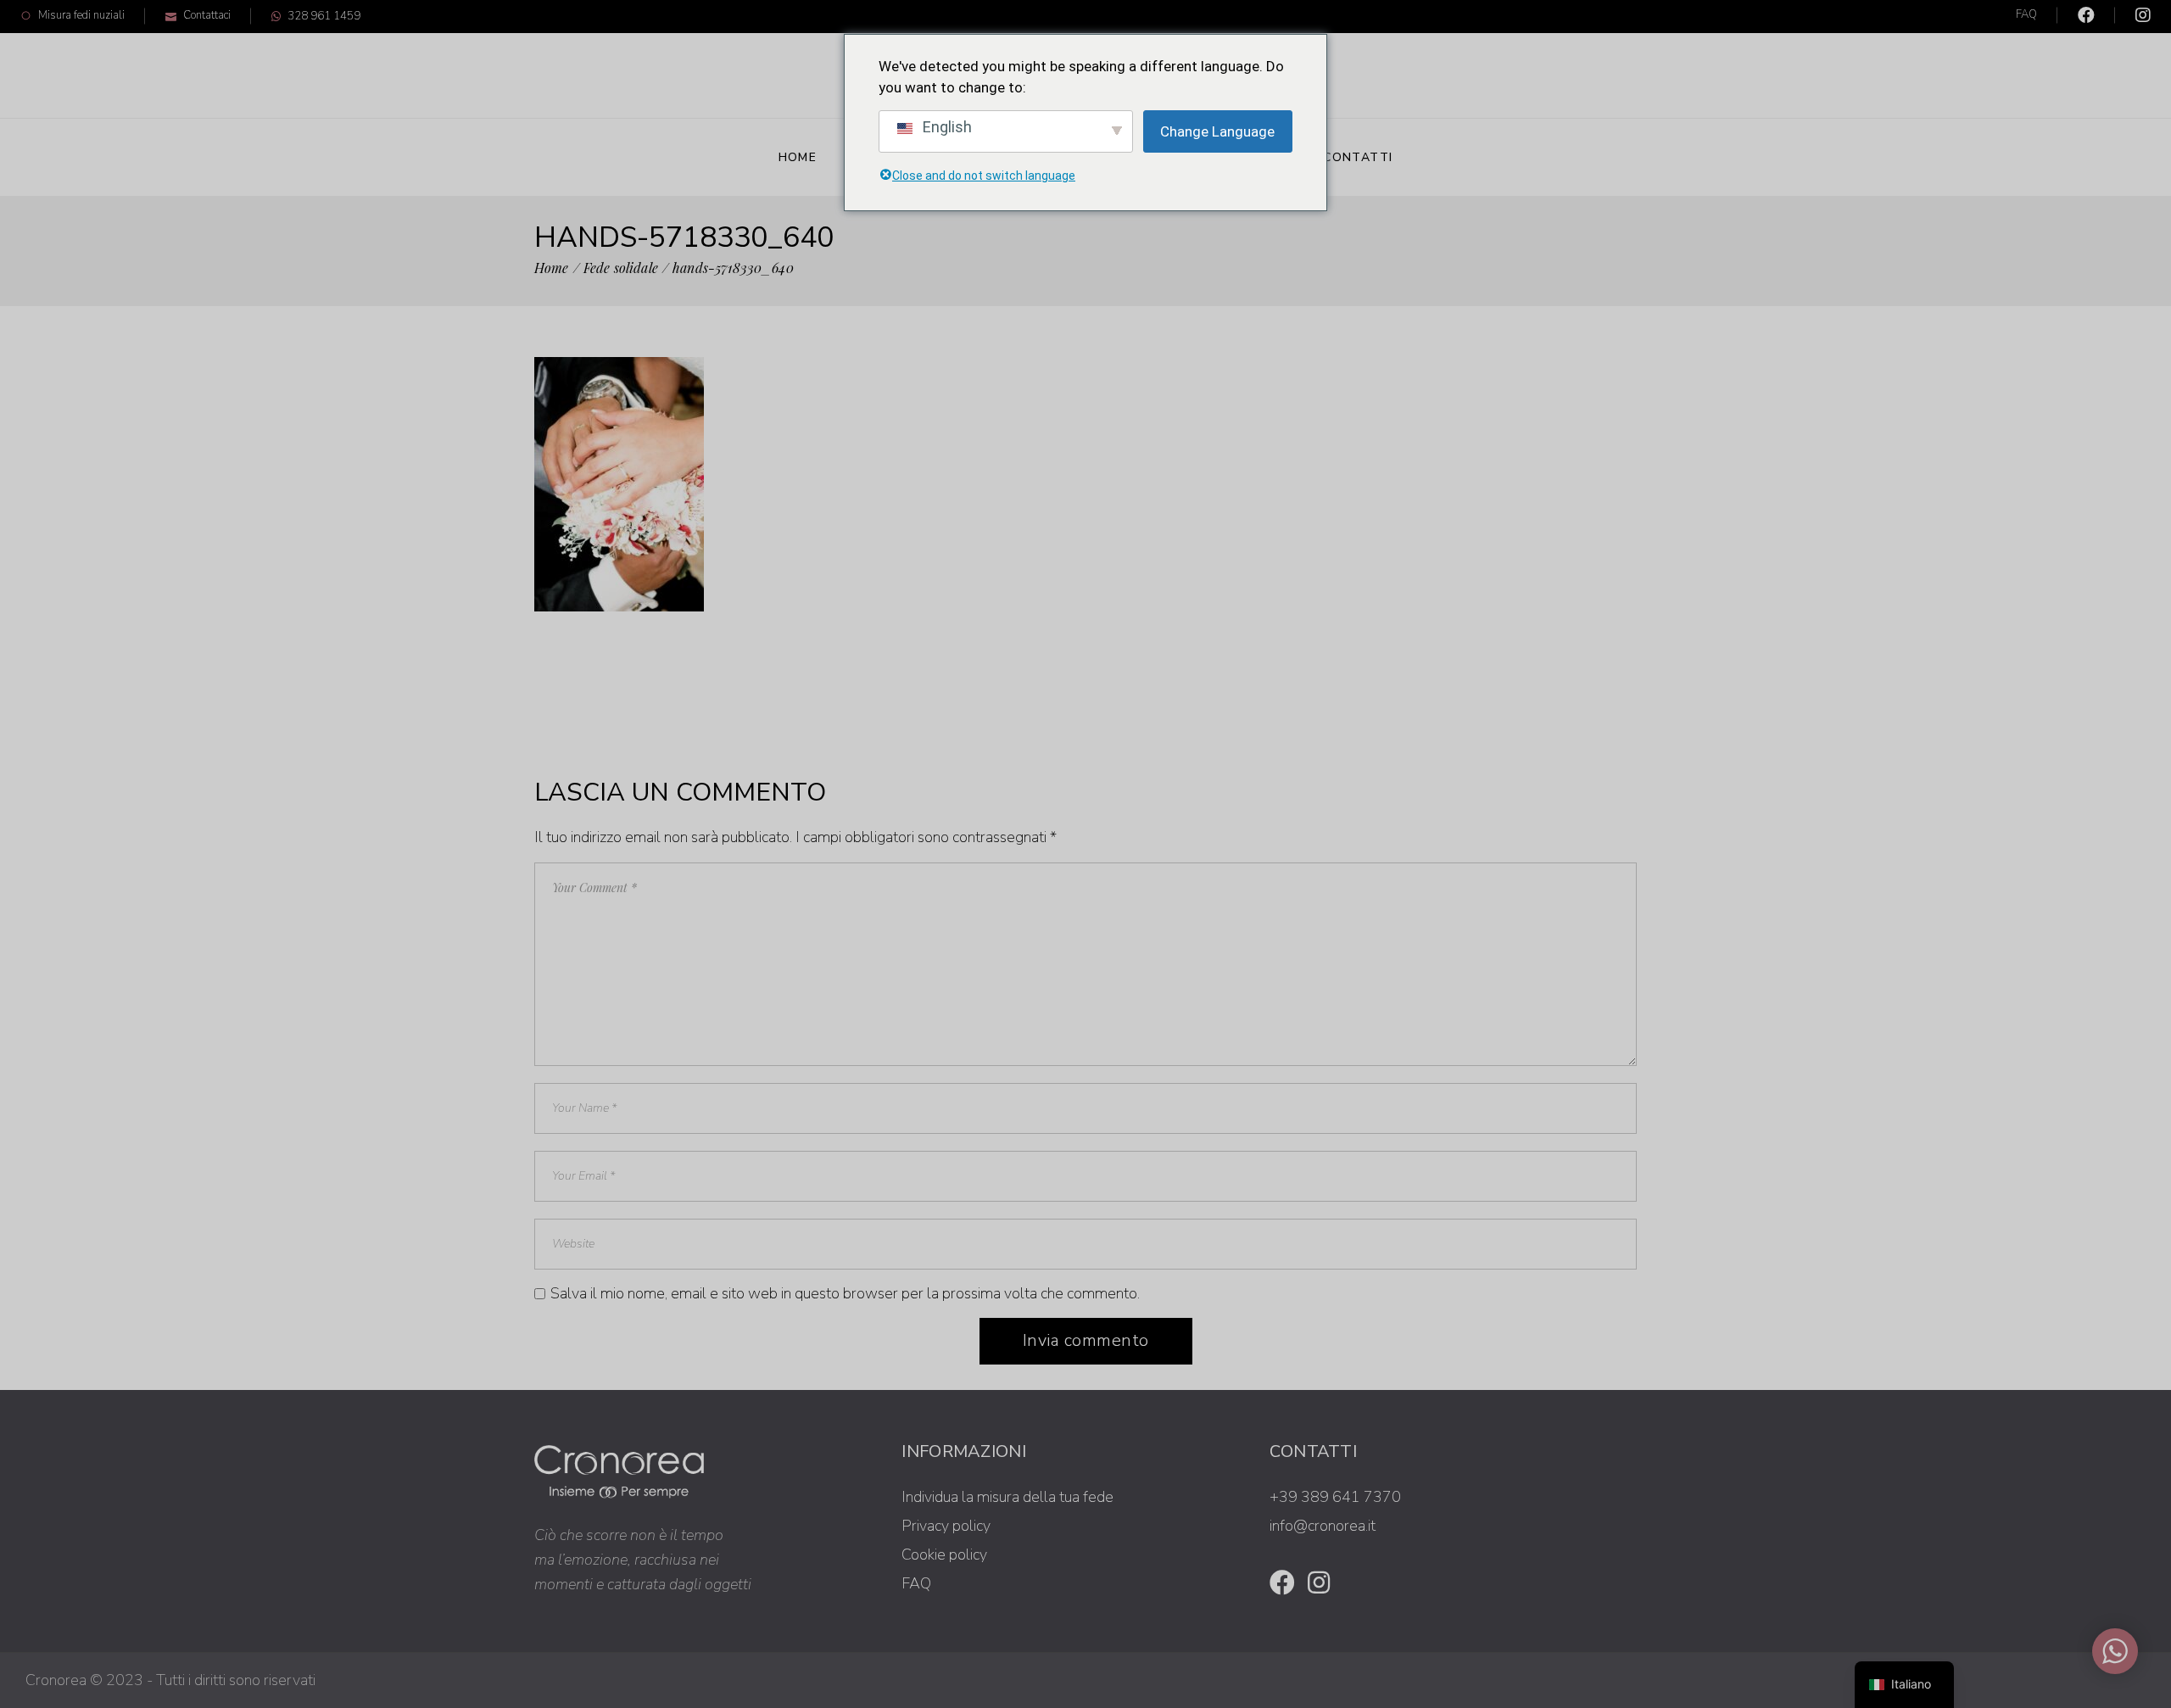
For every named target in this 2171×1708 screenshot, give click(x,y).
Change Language (1217, 131)
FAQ (2026, 14)
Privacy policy (946, 1526)
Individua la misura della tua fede (1007, 1497)
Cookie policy (944, 1555)
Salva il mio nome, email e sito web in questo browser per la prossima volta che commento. (845, 1293)
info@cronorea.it (1323, 1526)
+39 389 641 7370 (1335, 1497)
